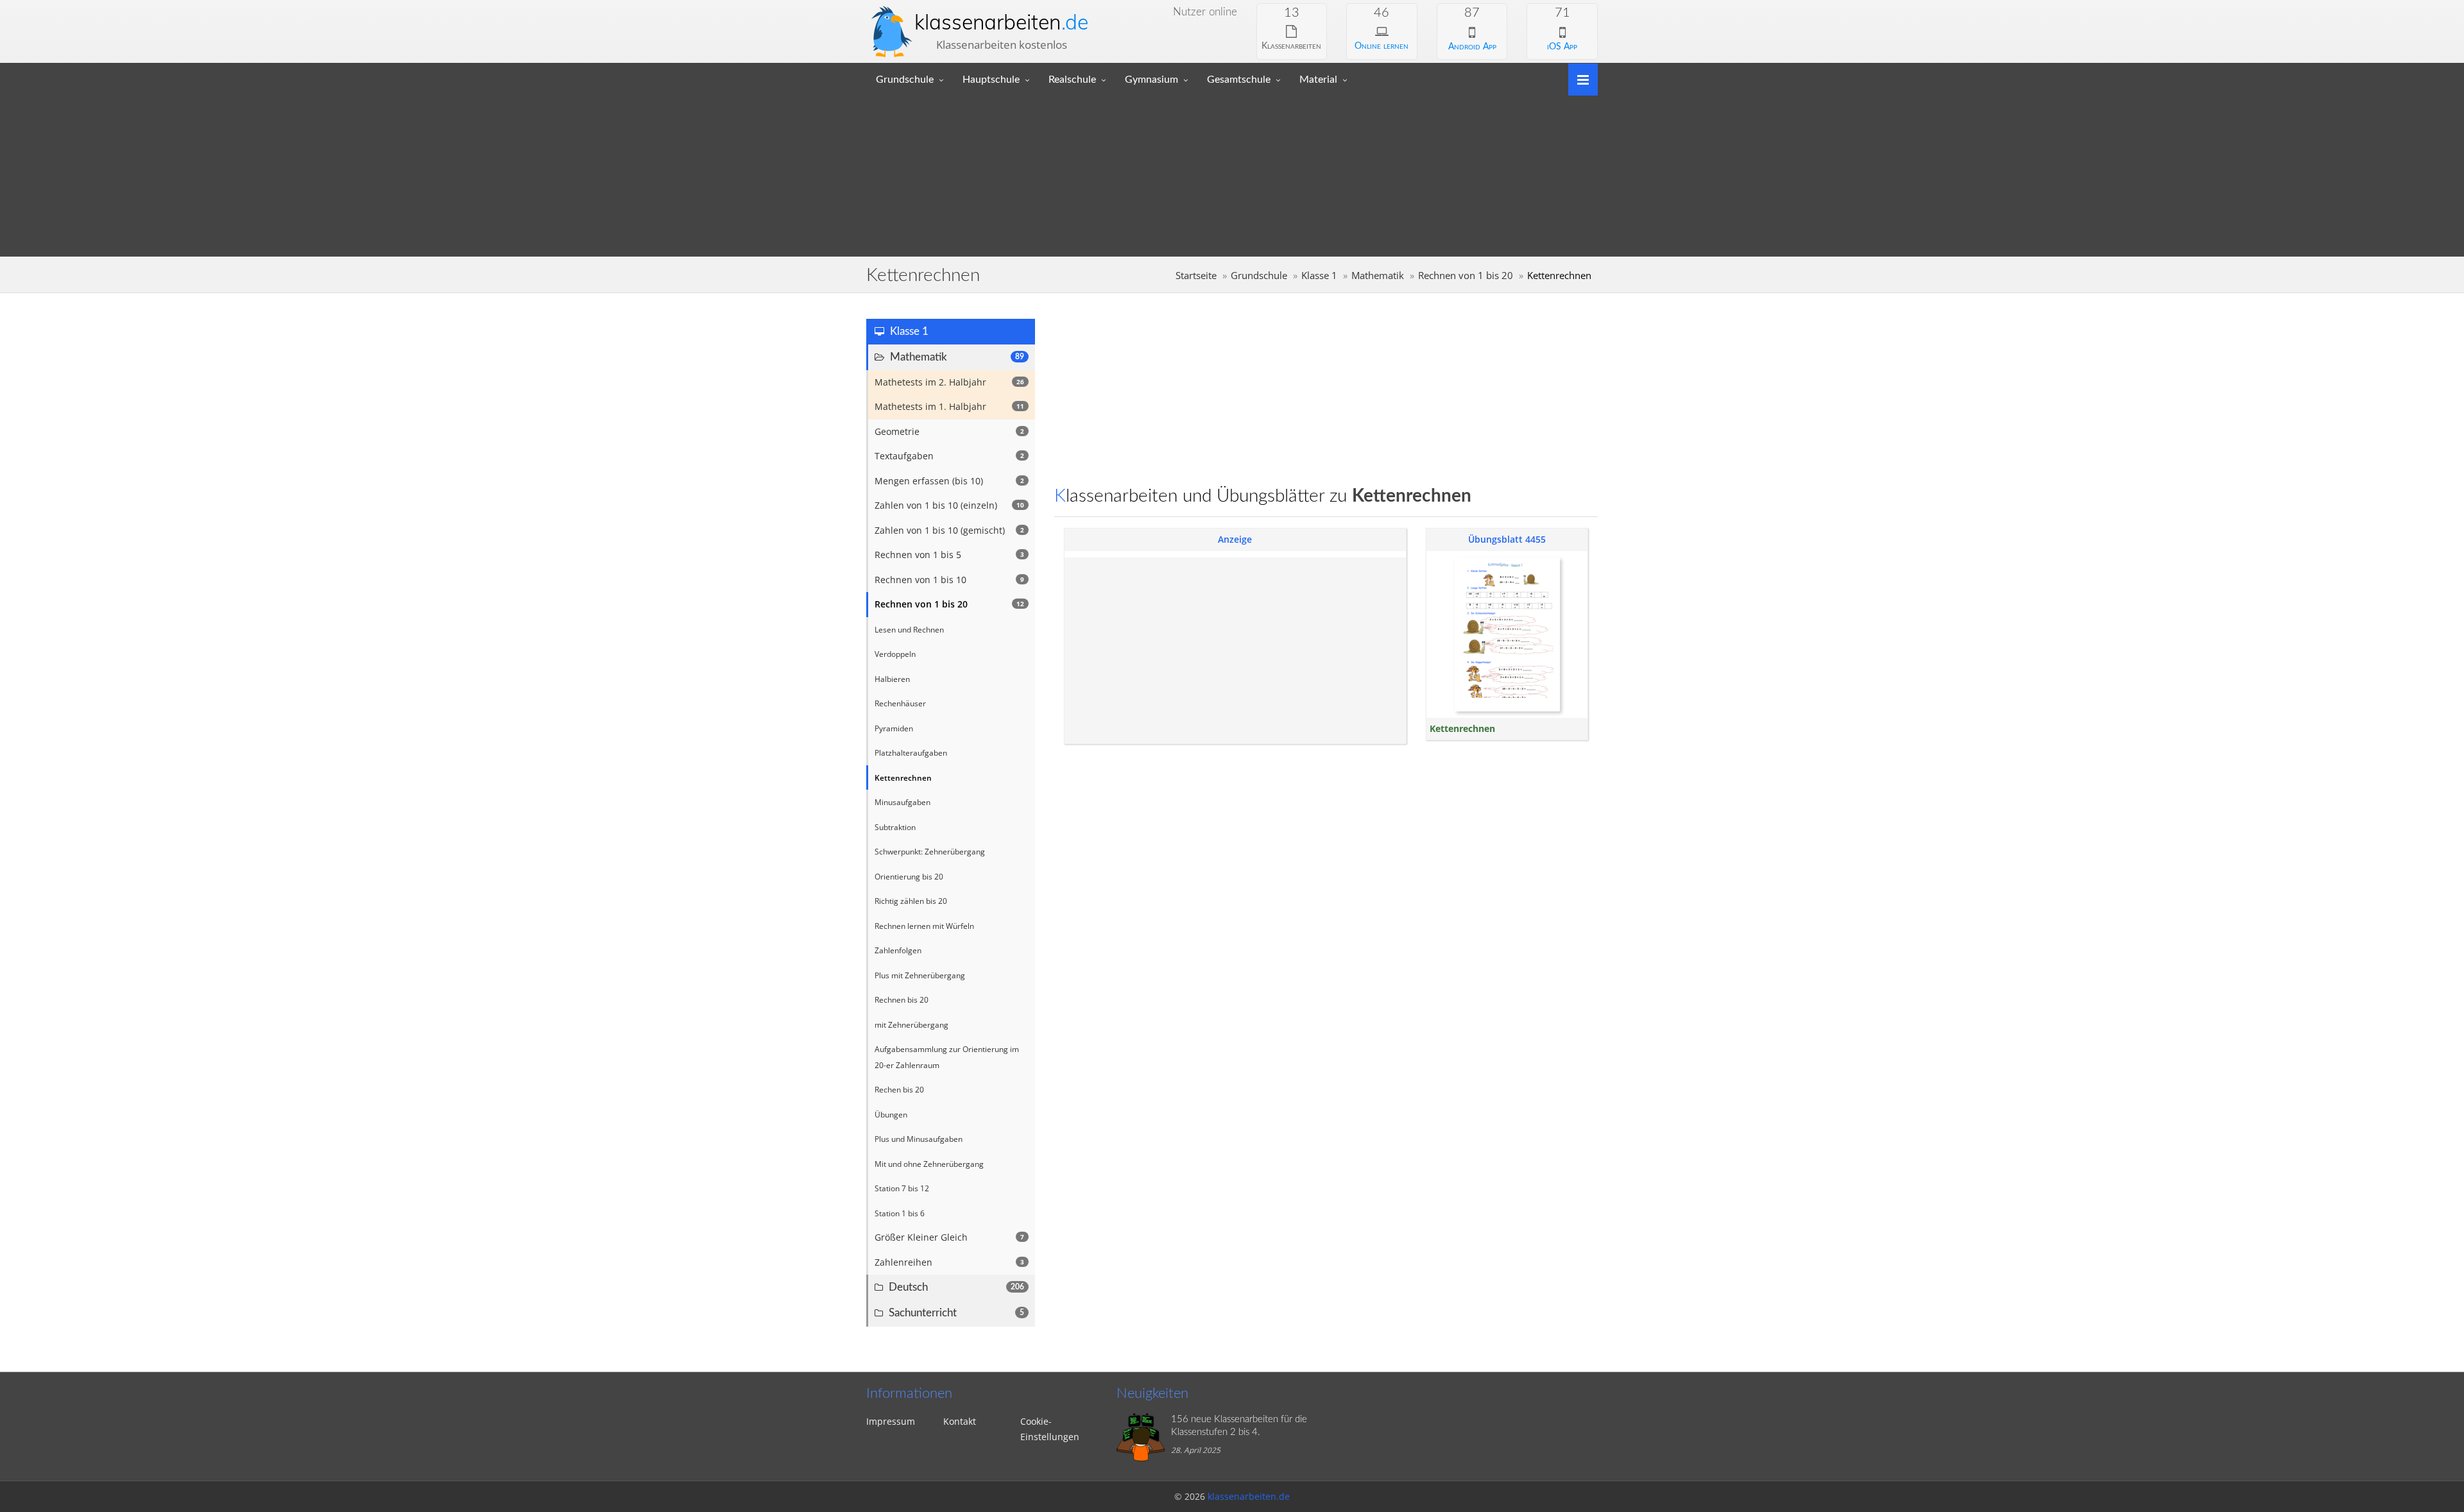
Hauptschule (991, 80)
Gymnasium (1151, 80)
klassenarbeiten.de (1249, 1496)
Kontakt (960, 1421)
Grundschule (905, 80)
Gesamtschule (1239, 80)
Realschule (1072, 80)
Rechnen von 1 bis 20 (1466, 276)
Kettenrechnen (1462, 728)
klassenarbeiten (1001, 22)
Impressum (891, 1421)
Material (1318, 80)
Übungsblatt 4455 (1507, 539)
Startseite (1196, 276)
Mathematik (1378, 276)
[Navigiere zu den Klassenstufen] (1578, 79)
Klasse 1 (1319, 276)
